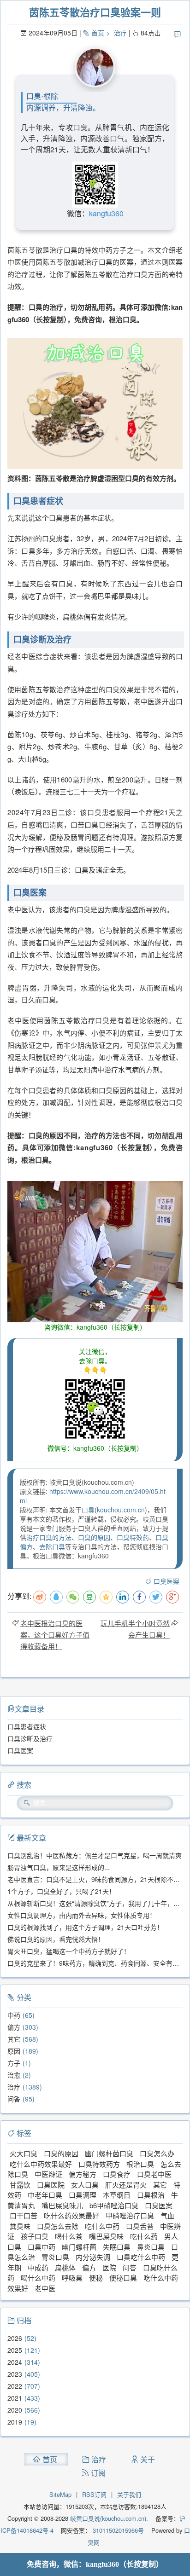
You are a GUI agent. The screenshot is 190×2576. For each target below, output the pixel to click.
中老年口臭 (45, 2195)
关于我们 (129, 2494)
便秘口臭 (123, 2278)
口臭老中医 (154, 2174)
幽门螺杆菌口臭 (109, 2153)
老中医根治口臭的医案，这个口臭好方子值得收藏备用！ (55, 1635)
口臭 (88, 1510)
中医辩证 (48, 2174)
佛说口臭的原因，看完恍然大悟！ (56, 1939)
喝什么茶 (69, 2236)
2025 (15, 2350)
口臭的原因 (94, 1537)
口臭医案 (166, 1581)
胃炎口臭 (55, 2257)
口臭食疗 (117, 2174)
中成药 (38, 2267)
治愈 (14, 2075)
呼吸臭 (72, 2278)
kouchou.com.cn (121, 1510)
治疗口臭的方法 (49, 1537)
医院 (109, 2267)
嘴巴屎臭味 (106, 2236)
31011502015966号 (117, 2530)
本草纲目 (117, 2195)
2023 (15, 2374)
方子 (14, 2063)
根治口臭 (140, 2164)
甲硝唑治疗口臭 (130, 2215)
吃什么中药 (102, 2226)
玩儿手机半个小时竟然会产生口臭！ (135, 1629)
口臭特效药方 (99, 2164)
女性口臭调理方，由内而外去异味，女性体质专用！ (82, 1915)
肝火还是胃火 (126, 2185)
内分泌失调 (93, 2257)
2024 (15, 2362)
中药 (14, 2015)
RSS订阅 (94, 2494)
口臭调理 (83, 2195)
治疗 (120, 33)
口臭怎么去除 (58, 2226)
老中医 (45, 2288)
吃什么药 (144, 2236)
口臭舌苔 (140, 2226)
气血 (167, 2215)
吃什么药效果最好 (71, 2215)
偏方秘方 (83, 2174)
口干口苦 (24, 2215)
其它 (14, 2039)
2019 (15, 2422)
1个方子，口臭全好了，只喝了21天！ (61, 1891)
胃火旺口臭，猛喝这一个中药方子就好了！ (69, 1951)
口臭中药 (42, 2247)
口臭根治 (151, 2195)
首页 (98, 33)
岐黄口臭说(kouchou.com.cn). (109, 2518)
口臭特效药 (133, 1537)
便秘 (96, 2278)
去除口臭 (52, 1546)
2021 (15, 2398)
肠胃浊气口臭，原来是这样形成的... (59, 1867)
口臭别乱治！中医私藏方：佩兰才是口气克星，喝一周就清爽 (95, 1855)
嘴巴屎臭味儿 (62, 2205)
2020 (15, 2410)
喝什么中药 (38, 2278)
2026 (15, 2338)
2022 (15, 2386)
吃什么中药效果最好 (41, 2164)
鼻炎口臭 (151, 2247)
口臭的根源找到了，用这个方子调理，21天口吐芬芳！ (85, 1927)
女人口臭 (85, 2185)
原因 (14, 2051)
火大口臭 (24, 2153)
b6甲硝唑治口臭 (114, 2205)
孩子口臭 (35, 2236)
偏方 (14, 2027)
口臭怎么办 (157, 2153)
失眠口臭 (117, 2247)
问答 (14, 2099)
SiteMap (60, 2494)
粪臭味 (20, 2226)
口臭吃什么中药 (141, 2257)
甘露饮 (20, 2185)
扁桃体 (65, 2267)
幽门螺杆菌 (79, 2247)
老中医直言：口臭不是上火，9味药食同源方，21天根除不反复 (97, 1879)
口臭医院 (51, 2185)
